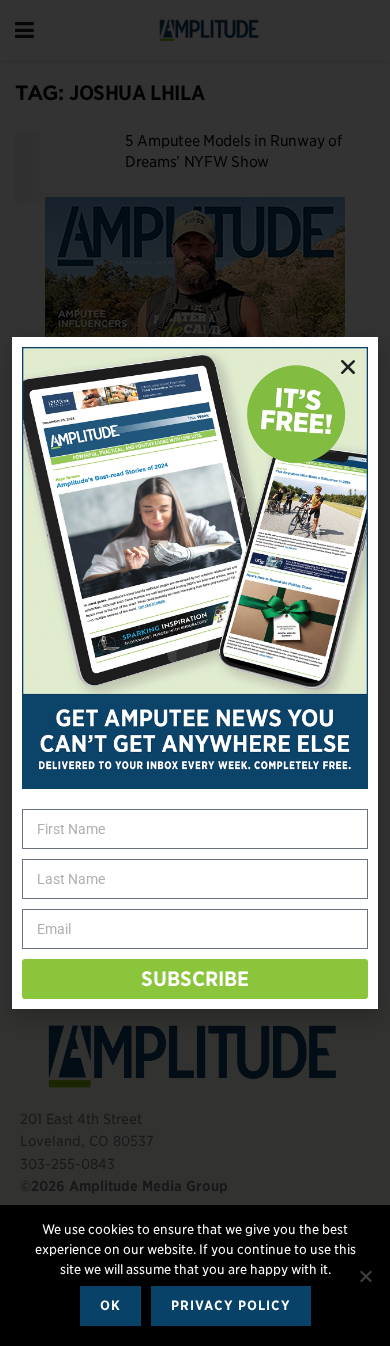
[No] (365, 1276)
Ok (110, 1305)
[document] (195, 673)
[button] (348, 367)
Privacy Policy (231, 1305)
